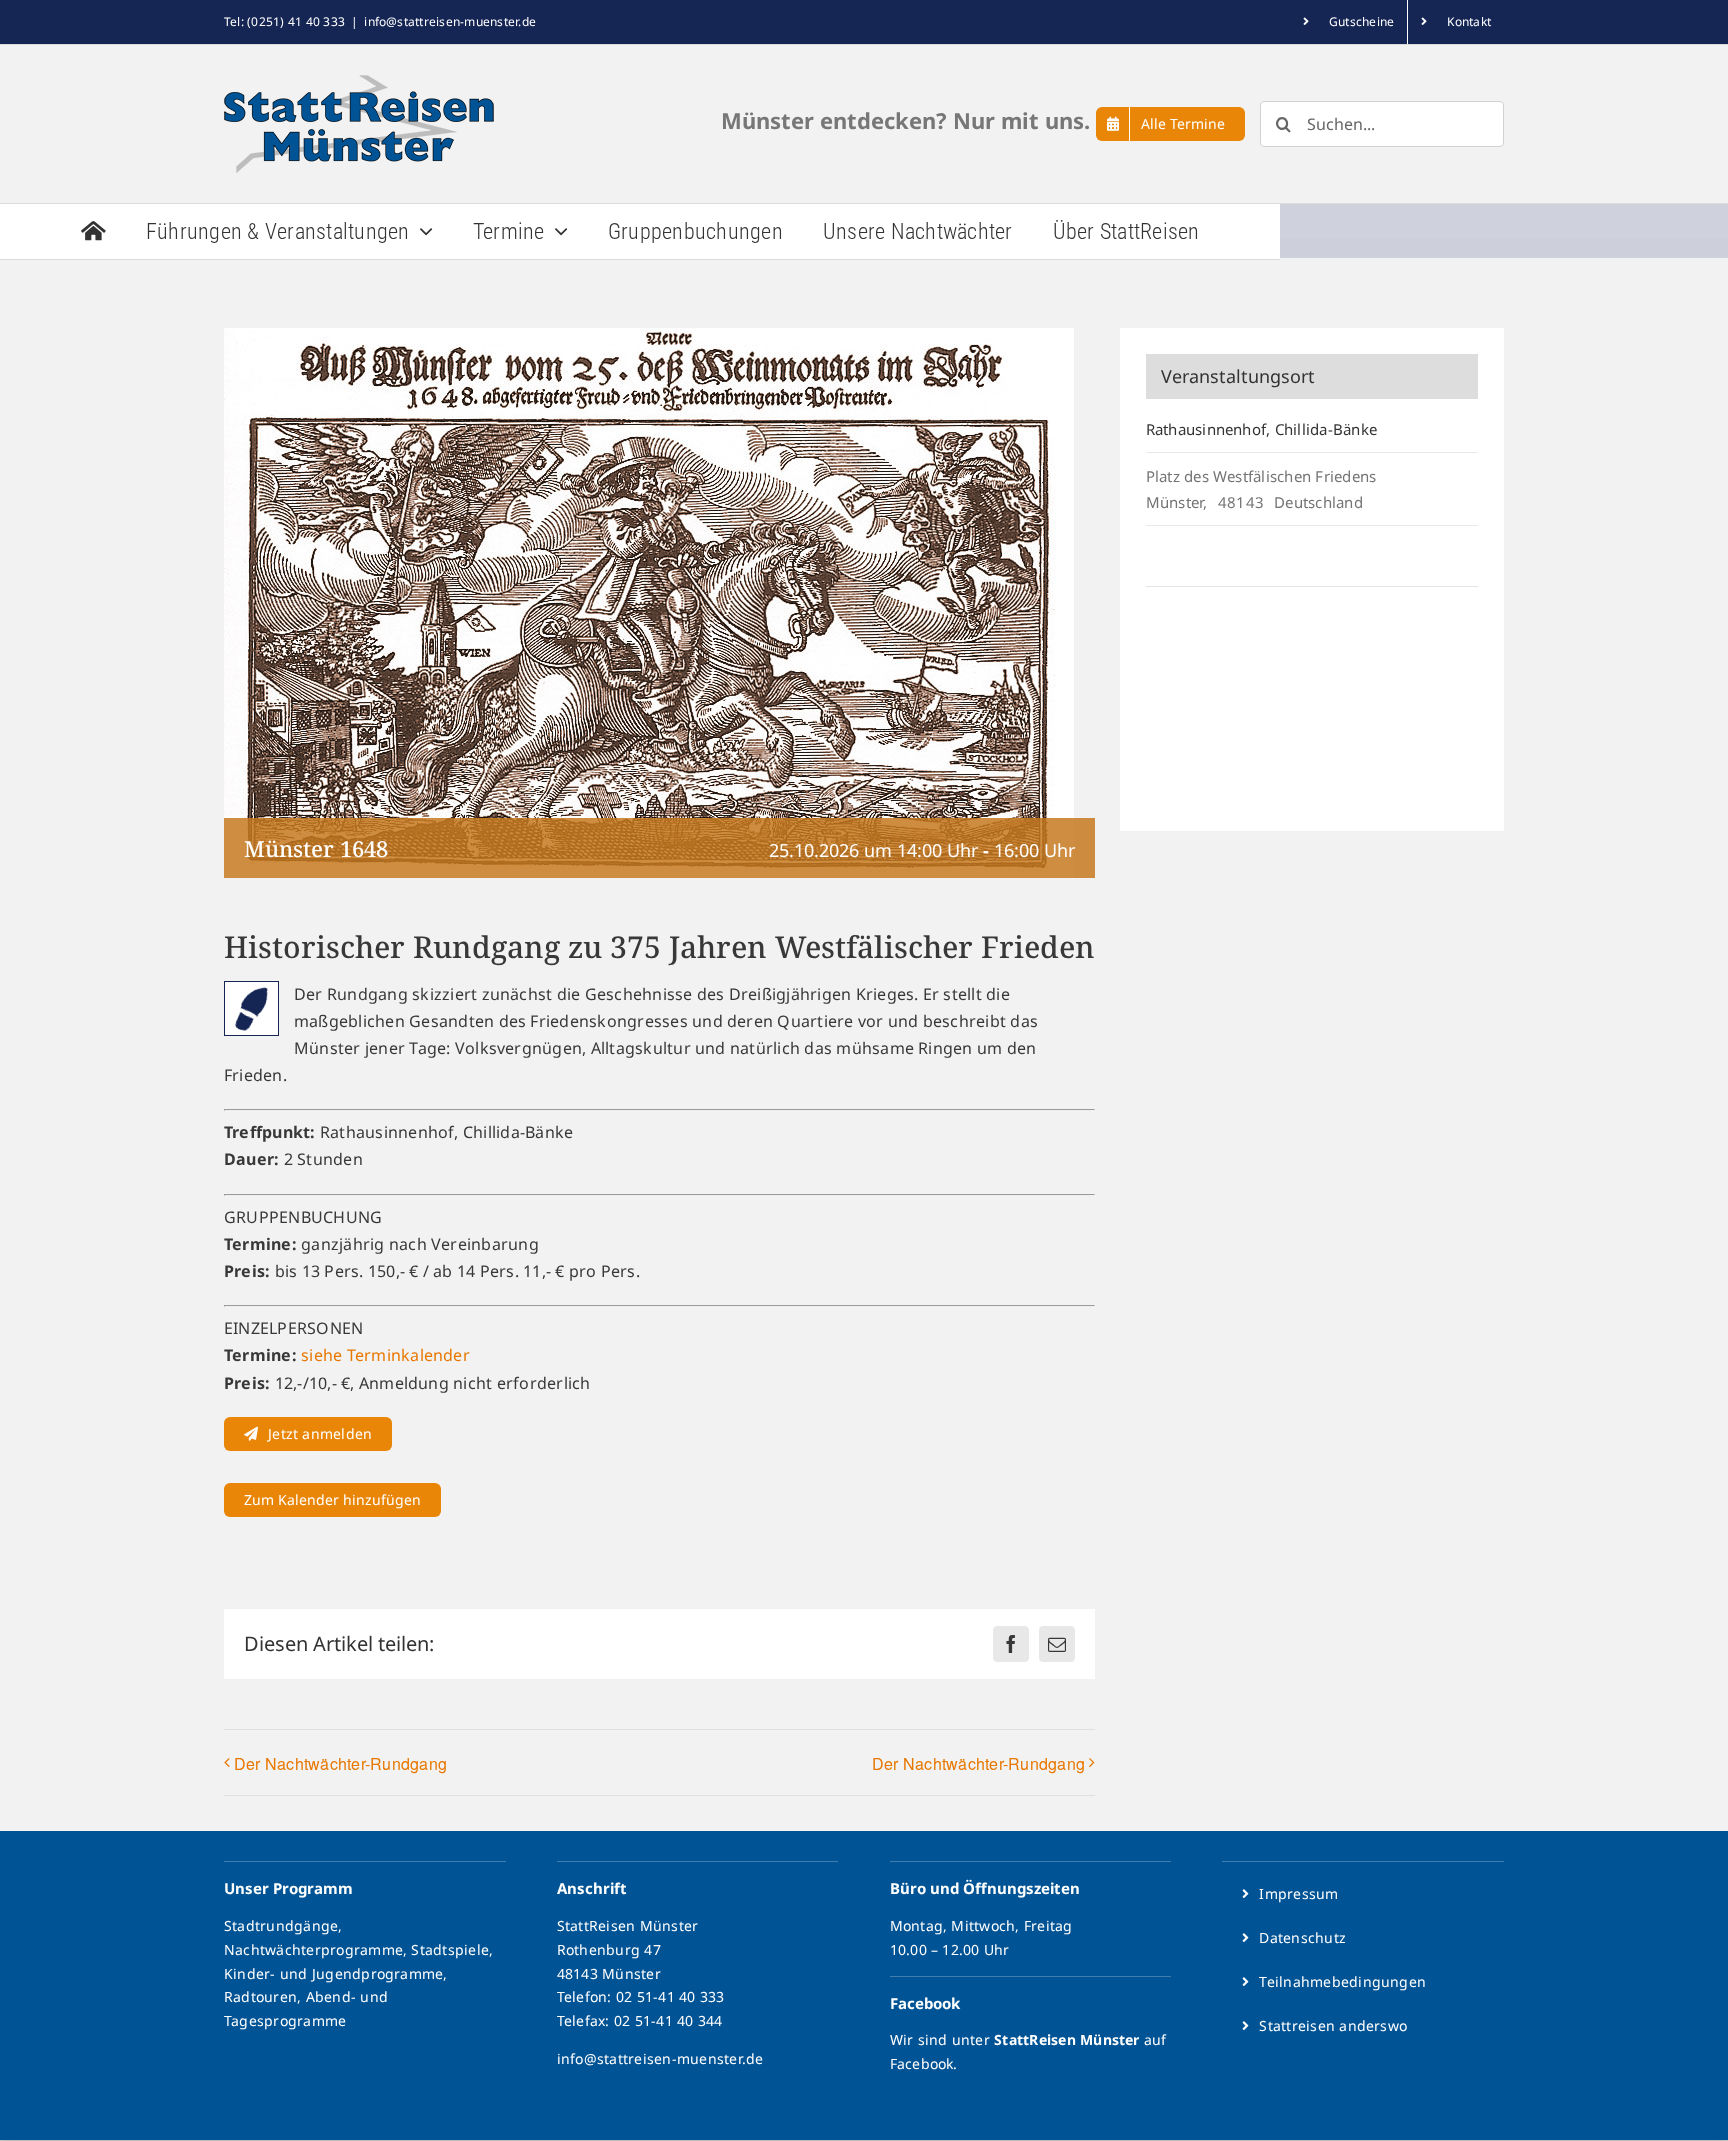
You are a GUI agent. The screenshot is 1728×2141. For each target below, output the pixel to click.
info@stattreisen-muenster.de (450, 21)
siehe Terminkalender (385, 1355)
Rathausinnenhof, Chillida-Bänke (1261, 429)
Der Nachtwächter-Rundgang (340, 1763)
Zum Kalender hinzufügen (332, 1500)
